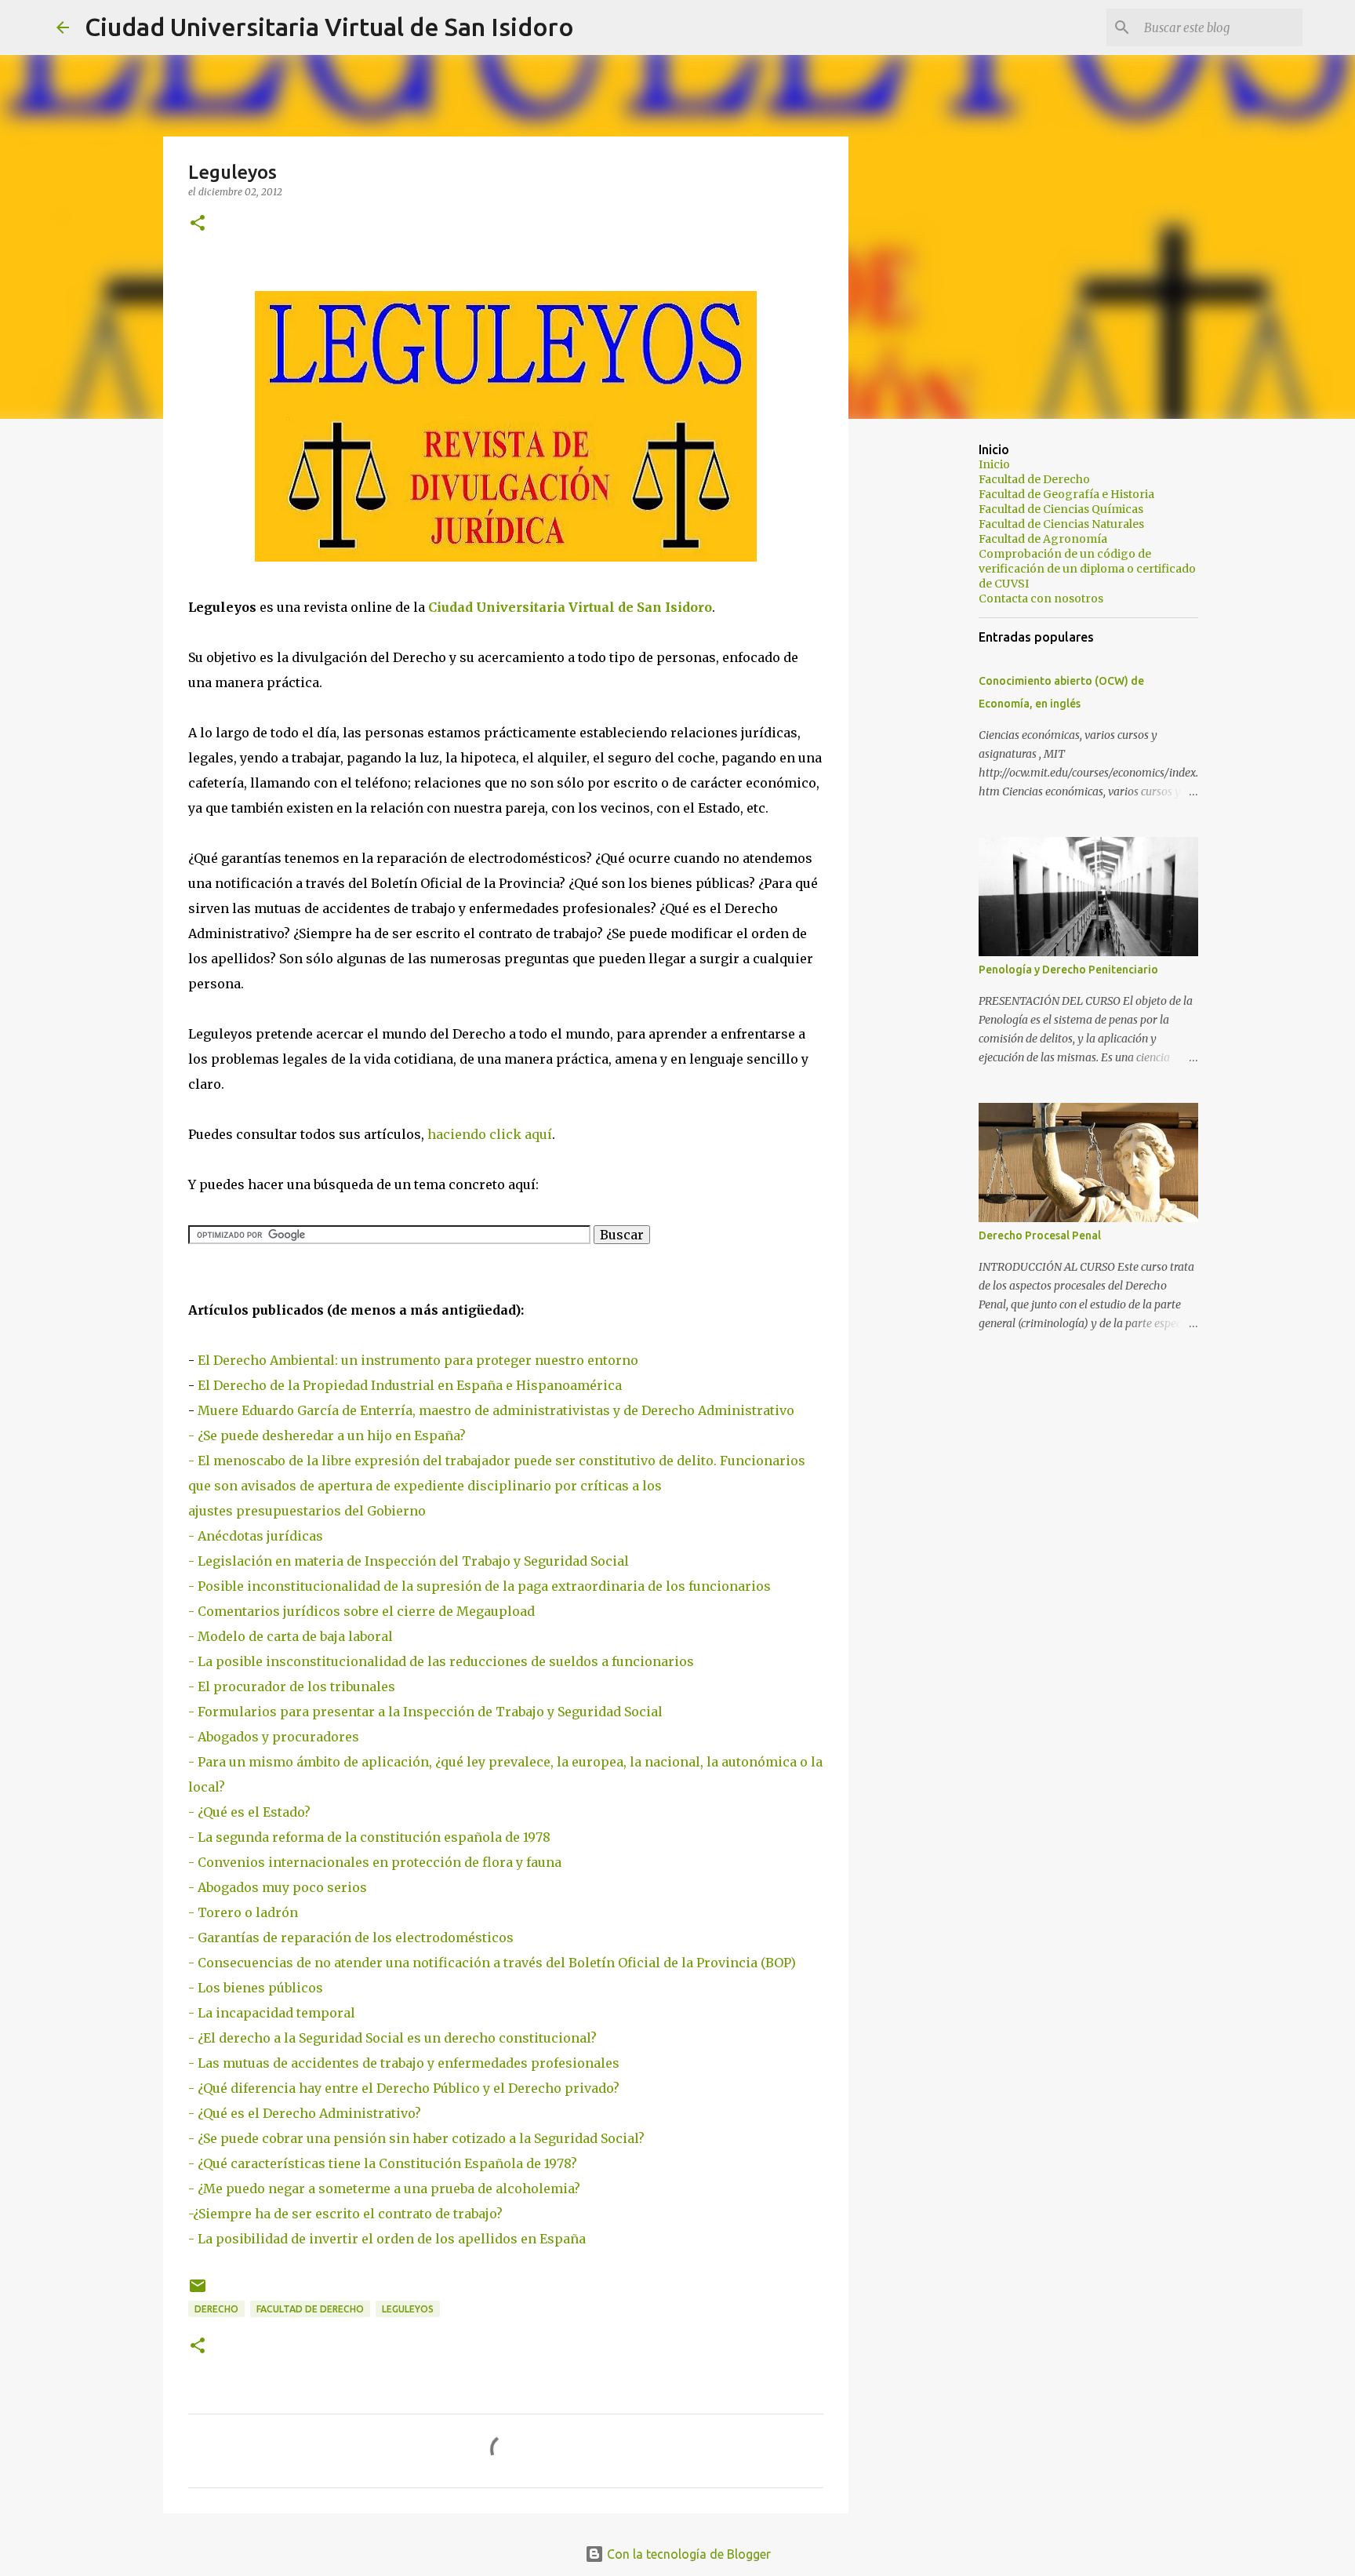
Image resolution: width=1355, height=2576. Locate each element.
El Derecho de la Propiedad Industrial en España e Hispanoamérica (410, 1385)
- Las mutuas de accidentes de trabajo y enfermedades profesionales (404, 2063)
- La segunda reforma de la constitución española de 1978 (369, 1837)
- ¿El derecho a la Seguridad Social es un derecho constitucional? (392, 2038)
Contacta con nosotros (1041, 599)
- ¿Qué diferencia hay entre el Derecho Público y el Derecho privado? (404, 2088)
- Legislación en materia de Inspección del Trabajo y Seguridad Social (409, 1561)
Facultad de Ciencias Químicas (1061, 509)
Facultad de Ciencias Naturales (1061, 524)
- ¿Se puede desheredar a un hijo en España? (327, 1435)
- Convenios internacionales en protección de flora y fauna (375, 1862)
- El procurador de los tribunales (292, 1686)
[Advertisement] (928, 678)
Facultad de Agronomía (1043, 539)
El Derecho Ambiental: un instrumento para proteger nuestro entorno (418, 1360)
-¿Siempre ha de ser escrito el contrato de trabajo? (345, 2214)
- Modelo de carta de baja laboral (291, 1636)
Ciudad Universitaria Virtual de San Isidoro (329, 27)
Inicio (994, 464)
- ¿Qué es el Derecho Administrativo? (305, 2113)
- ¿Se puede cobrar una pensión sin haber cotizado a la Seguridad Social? (416, 2138)
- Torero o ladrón (243, 1912)
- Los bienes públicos (256, 1988)
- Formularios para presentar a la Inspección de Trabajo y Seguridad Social (425, 1712)
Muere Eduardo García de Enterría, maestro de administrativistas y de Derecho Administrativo (496, 1410)
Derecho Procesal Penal (1040, 1235)
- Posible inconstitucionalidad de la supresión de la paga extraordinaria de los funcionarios (480, 1586)
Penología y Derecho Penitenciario (1068, 970)
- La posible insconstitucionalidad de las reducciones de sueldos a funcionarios (441, 1661)
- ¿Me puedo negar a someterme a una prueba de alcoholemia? (384, 2189)
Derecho (216, 2309)
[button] (198, 224)
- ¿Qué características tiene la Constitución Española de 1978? (383, 2163)
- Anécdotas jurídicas (256, 1536)
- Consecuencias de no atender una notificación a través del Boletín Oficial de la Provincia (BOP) (492, 1963)
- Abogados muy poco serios (278, 1887)
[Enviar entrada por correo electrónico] (198, 2292)
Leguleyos (408, 2309)
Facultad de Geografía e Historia (1066, 494)
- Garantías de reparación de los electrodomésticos (351, 1937)
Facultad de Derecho (310, 2309)
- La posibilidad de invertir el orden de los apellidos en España (387, 2239)
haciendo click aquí (490, 1134)
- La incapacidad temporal (272, 2013)
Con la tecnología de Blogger (687, 2554)
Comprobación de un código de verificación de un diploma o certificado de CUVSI (1087, 569)
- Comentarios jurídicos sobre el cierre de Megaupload (361, 1611)
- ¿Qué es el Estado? (249, 1812)
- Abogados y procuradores (274, 1737)
